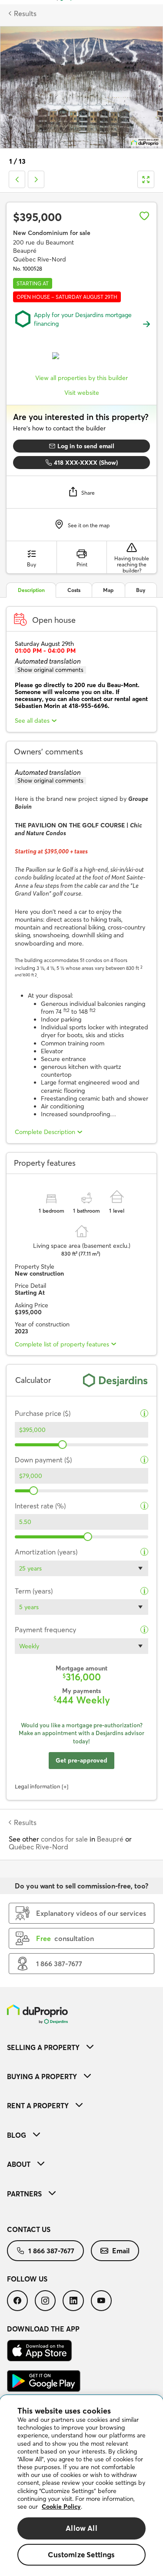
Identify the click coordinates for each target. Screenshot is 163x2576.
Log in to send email (86, 446)
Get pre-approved (81, 1760)
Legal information (38, 1786)
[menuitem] (81, 2047)
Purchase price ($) (43, 1414)
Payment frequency (45, 1630)
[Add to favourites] (144, 216)
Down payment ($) (43, 1460)
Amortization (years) (46, 1552)
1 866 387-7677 (51, 2251)
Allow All (81, 2528)
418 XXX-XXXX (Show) (86, 463)
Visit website (82, 393)
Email (121, 2251)
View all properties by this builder (81, 378)
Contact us (29, 2229)
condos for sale (64, 1839)
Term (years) (34, 1591)
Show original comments (50, 670)
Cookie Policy (61, 2507)
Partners (24, 2194)
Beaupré (110, 1839)
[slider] (63, 1445)
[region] (81, 2486)
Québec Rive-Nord (38, 1847)
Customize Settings (81, 2555)
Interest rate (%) (40, 1506)
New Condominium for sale (52, 233)
